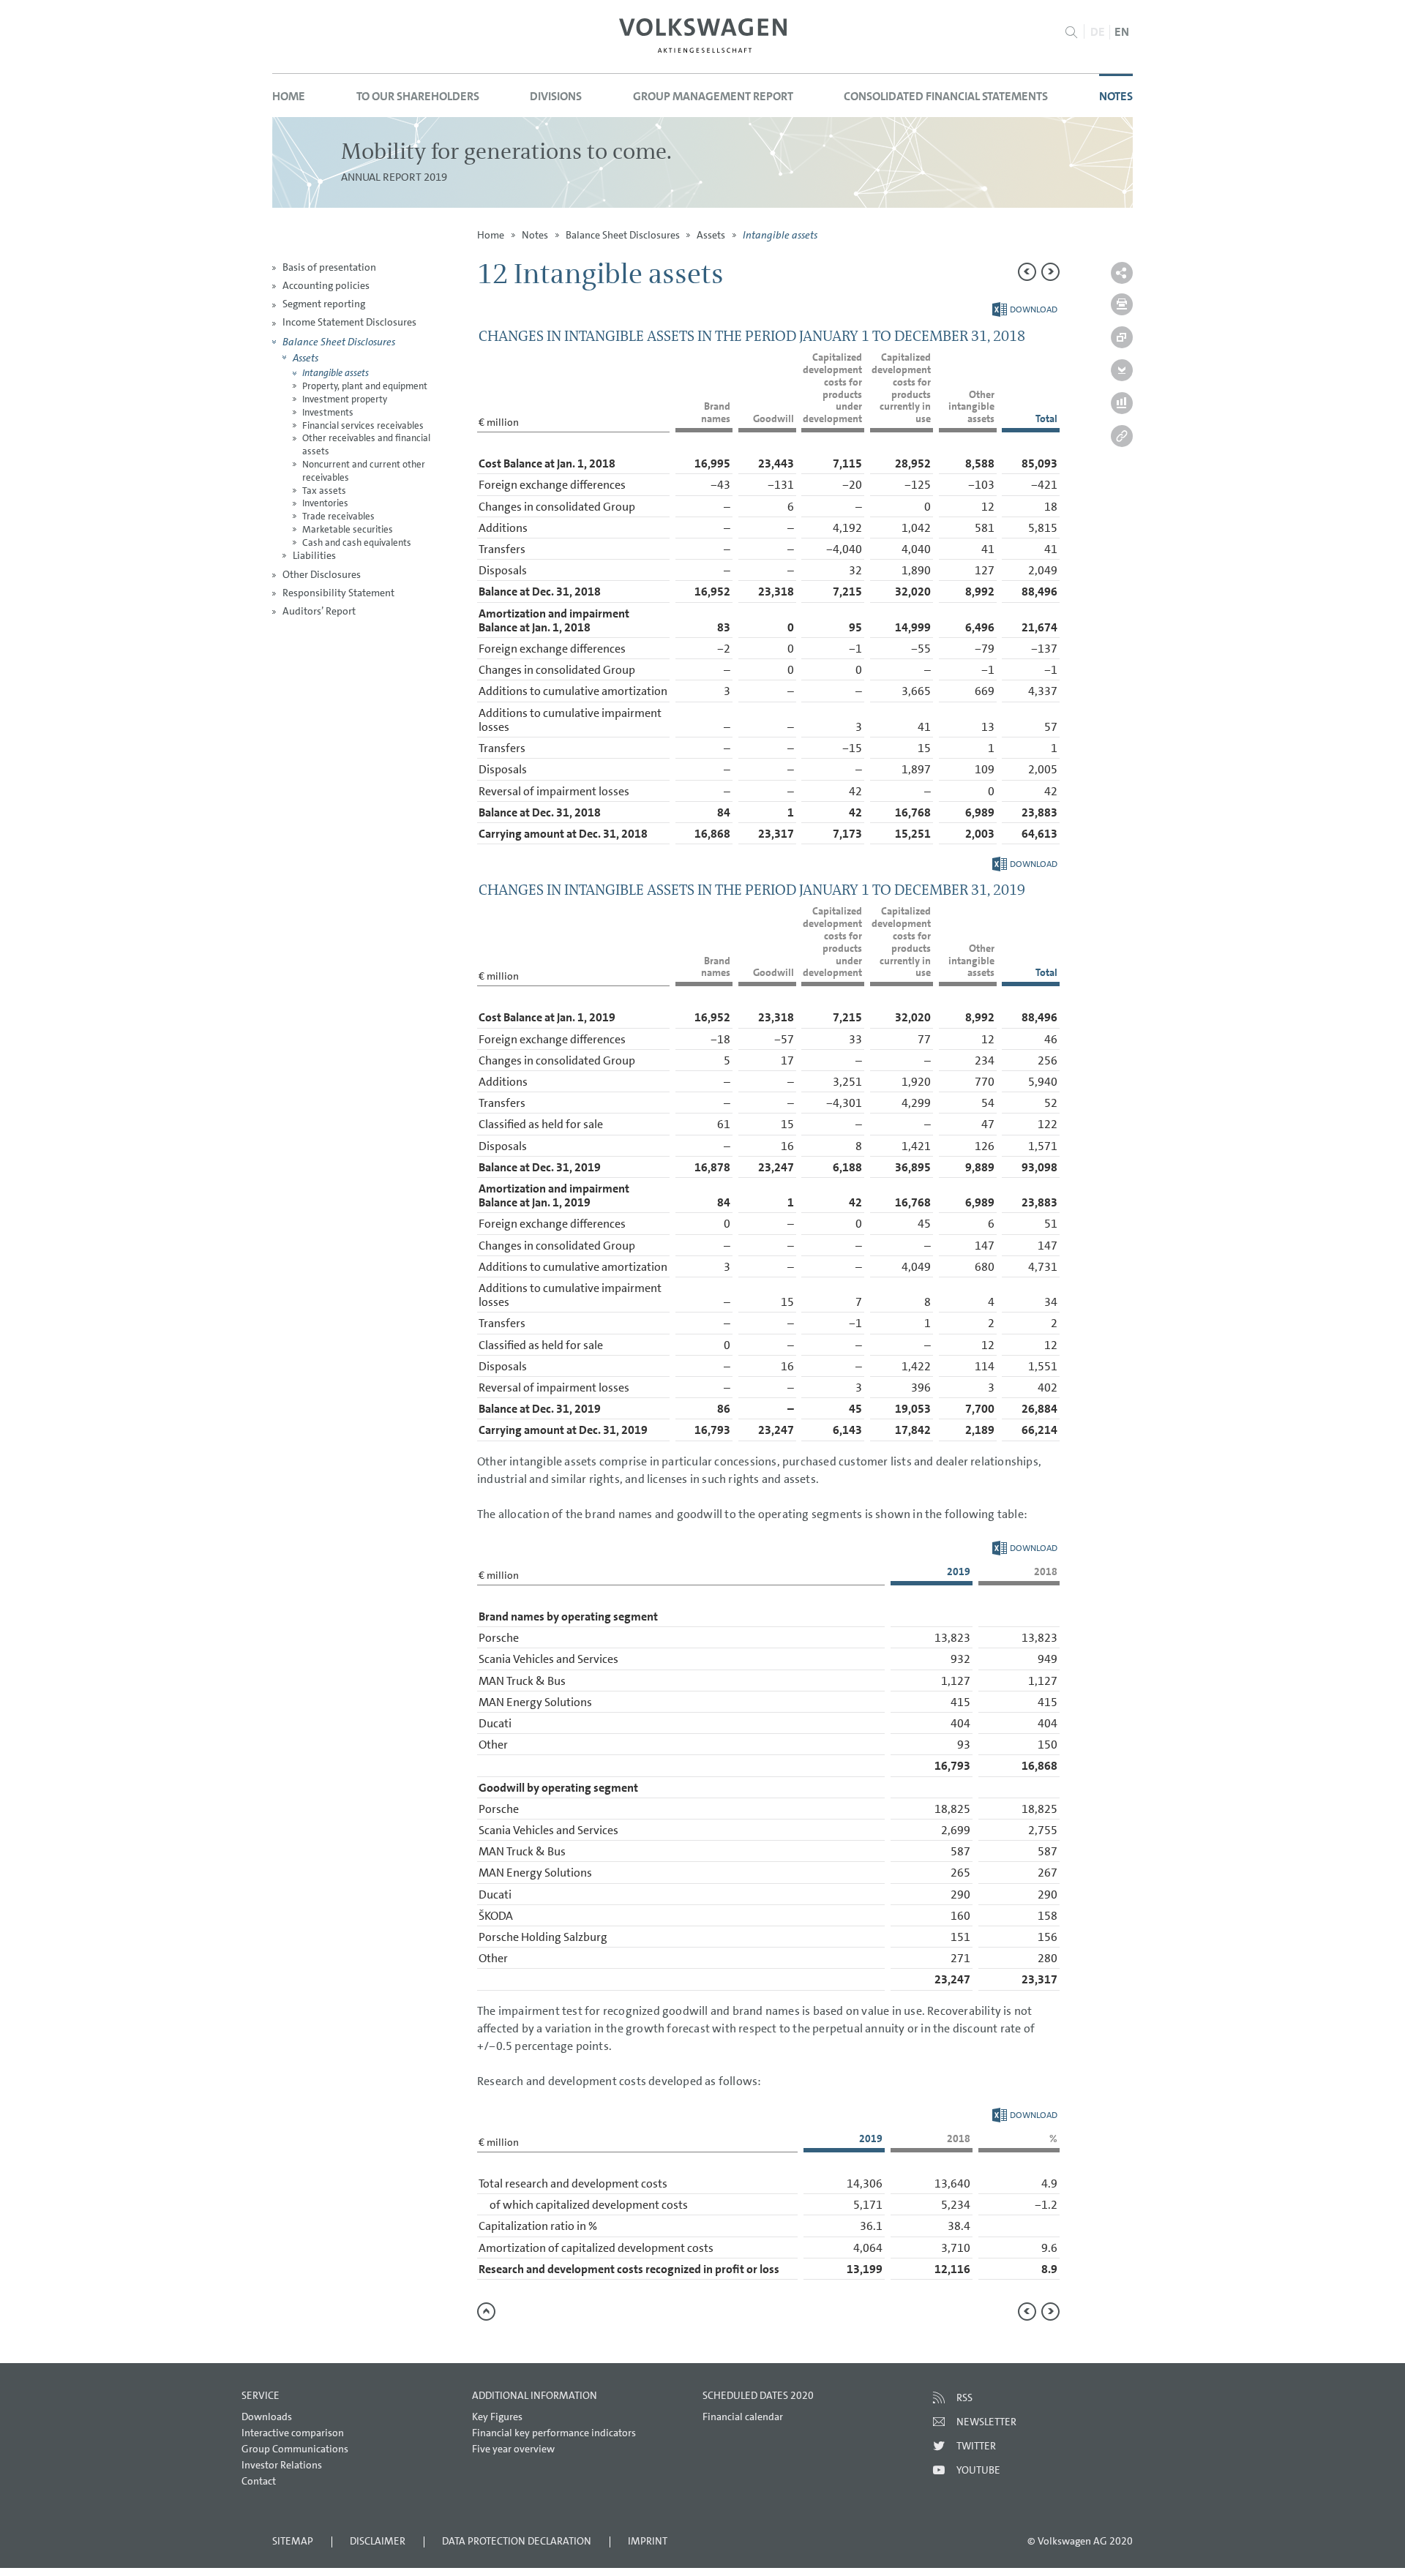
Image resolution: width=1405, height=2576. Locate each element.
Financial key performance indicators (554, 2433)
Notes (1116, 96)
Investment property (345, 399)
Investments (328, 412)
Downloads (267, 2417)
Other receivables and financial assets (366, 444)
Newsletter (986, 2422)
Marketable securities (348, 529)
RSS (964, 2397)
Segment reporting (324, 304)
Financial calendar (743, 2417)
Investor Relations (282, 2465)
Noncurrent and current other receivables (364, 471)
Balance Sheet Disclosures (339, 341)
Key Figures (497, 2417)
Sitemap (293, 2541)
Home (289, 96)
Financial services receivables (363, 425)
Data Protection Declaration (517, 2541)
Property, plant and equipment (365, 386)
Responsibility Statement (338, 593)
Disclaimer (378, 2541)
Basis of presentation (329, 267)
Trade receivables (338, 516)
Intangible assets (336, 373)
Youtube (978, 2470)
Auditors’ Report (319, 611)
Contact (259, 2481)
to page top (486, 2312)
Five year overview (513, 2449)
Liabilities (314, 555)
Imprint (648, 2541)
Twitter (976, 2446)
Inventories (325, 503)
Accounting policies (326, 285)
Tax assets (324, 491)
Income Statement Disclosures (349, 322)
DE (1098, 32)
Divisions (556, 96)
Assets (306, 357)
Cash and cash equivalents (357, 542)
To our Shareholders (418, 96)
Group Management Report (713, 96)
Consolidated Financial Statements (946, 96)
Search (1071, 32)
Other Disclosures (322, 574)
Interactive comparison (293, 2433)
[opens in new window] (703, 35)
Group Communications (295, 2449)
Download (1025, 309)
